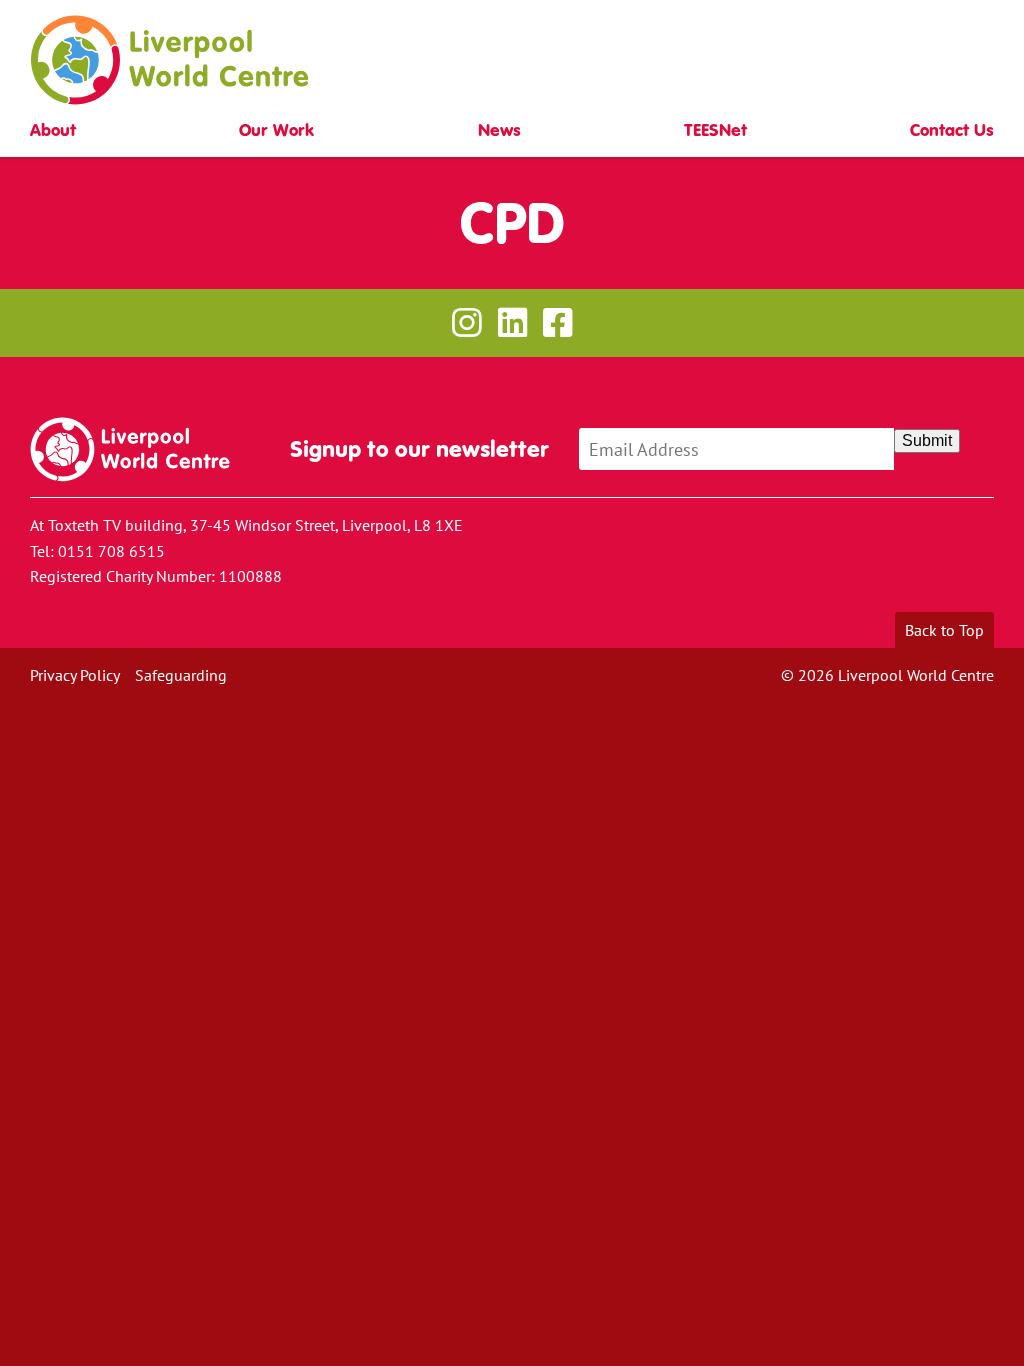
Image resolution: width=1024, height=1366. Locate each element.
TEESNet (715, 130)
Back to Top (944, 630)
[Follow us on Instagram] (466, 322)
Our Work (276, 130)
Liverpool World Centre (169, 60)
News (499, 130)
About (53, 130)
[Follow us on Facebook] (557, 322)
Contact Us (952, 130)
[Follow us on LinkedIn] (512, 322)
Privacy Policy (75, 675)
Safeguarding (181, 675)
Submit (927, 440)
